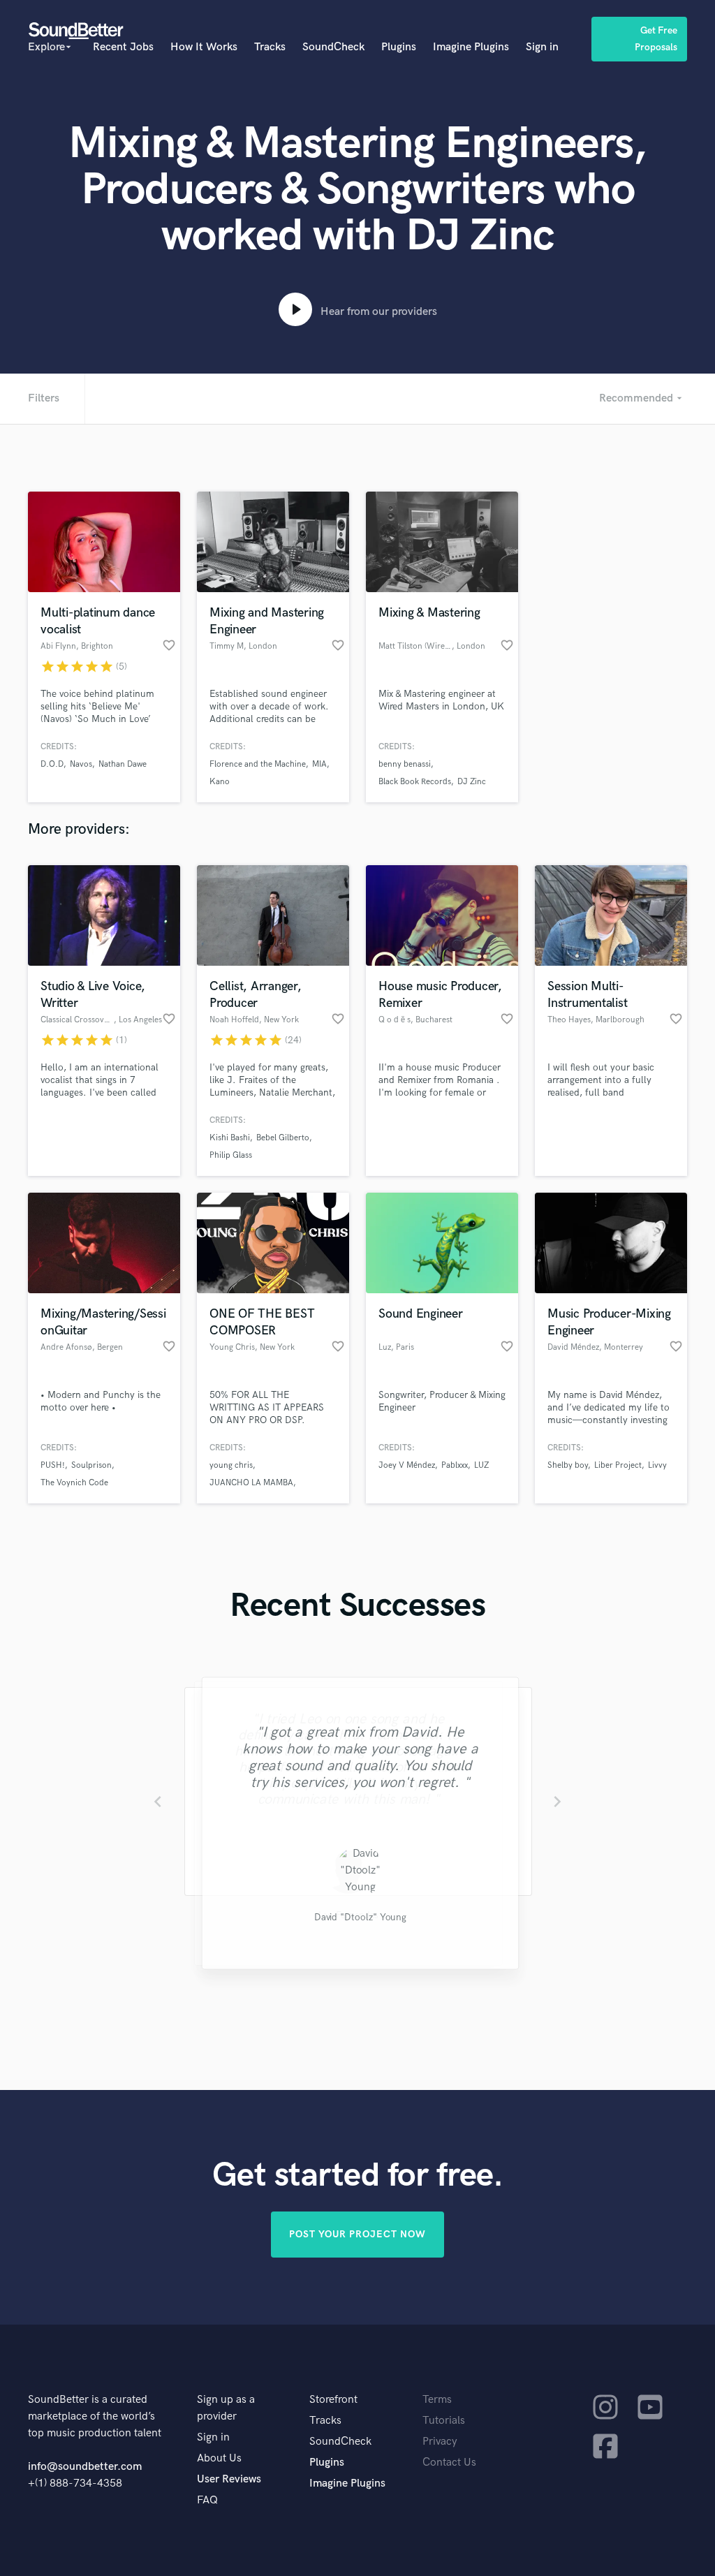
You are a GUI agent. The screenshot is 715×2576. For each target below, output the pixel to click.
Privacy (440, 2442)
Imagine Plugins (471, 47)
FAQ (207, 2500)
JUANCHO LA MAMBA (251, 1483)
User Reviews (229, 2479)
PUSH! (53, 1465)
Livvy (657, 1465)
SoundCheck (333, 47)
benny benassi (405, 764)
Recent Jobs (123, 47)
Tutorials (444, 2421)
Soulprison (91, 1465)
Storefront (333, 2400)
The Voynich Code (74, 1483)
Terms (437, 2400)
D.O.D (52, 764)
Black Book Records (415, 782)
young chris (231, 1465)
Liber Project (618, 1465)
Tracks (270, 47)
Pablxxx (455, 1465)
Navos (81, 764)
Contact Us (449, 2463)
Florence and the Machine (258, 764)
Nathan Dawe (123, 764)
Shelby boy (568, 1465)
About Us (219, 2458)
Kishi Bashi (230, 1138)
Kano (220, 782)
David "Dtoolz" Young (357, 1919)
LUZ (481, 1465)
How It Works (204, 47)
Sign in (542, 47)
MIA (319, 764)
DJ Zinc (472, 782)
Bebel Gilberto (283, 1138)
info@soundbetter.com (85, 2467)
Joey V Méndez (407, 1465)
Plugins (399, 47)
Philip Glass (231, 1155)
